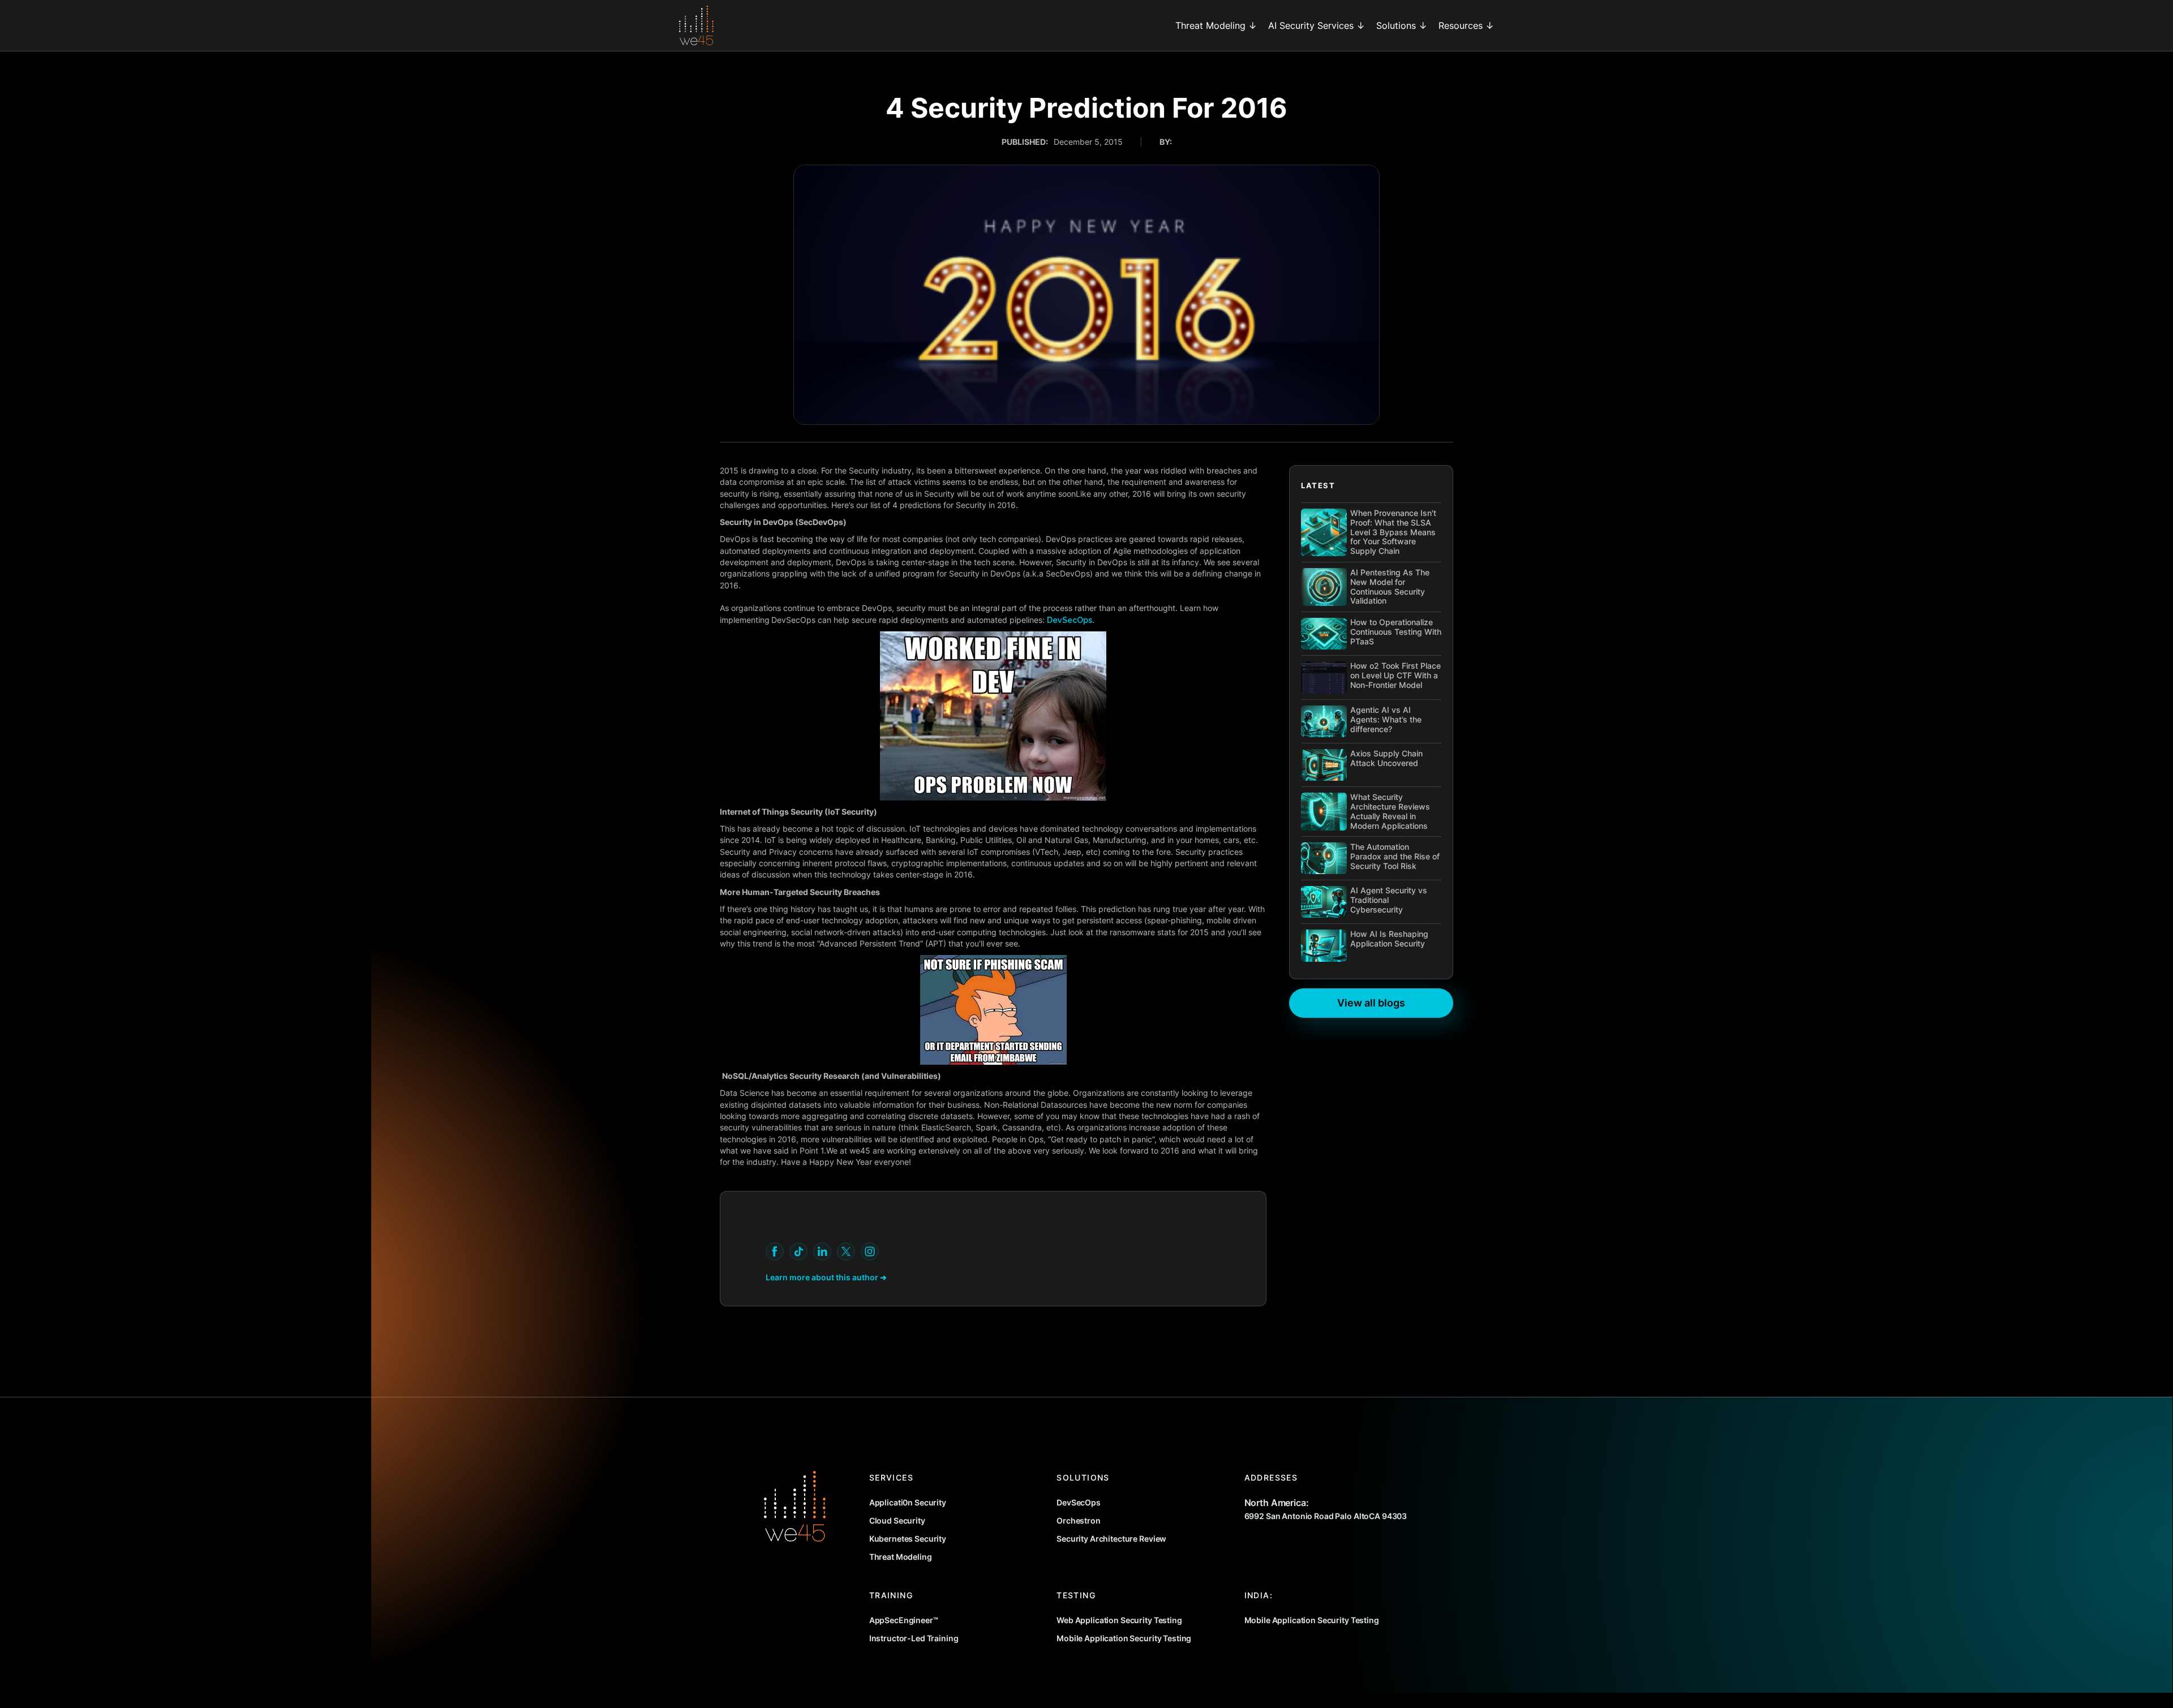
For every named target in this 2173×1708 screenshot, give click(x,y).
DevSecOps (1070, 620)
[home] (696, 25)
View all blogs (1371, 1003)
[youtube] (775, 1251)
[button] (1216, 25)
